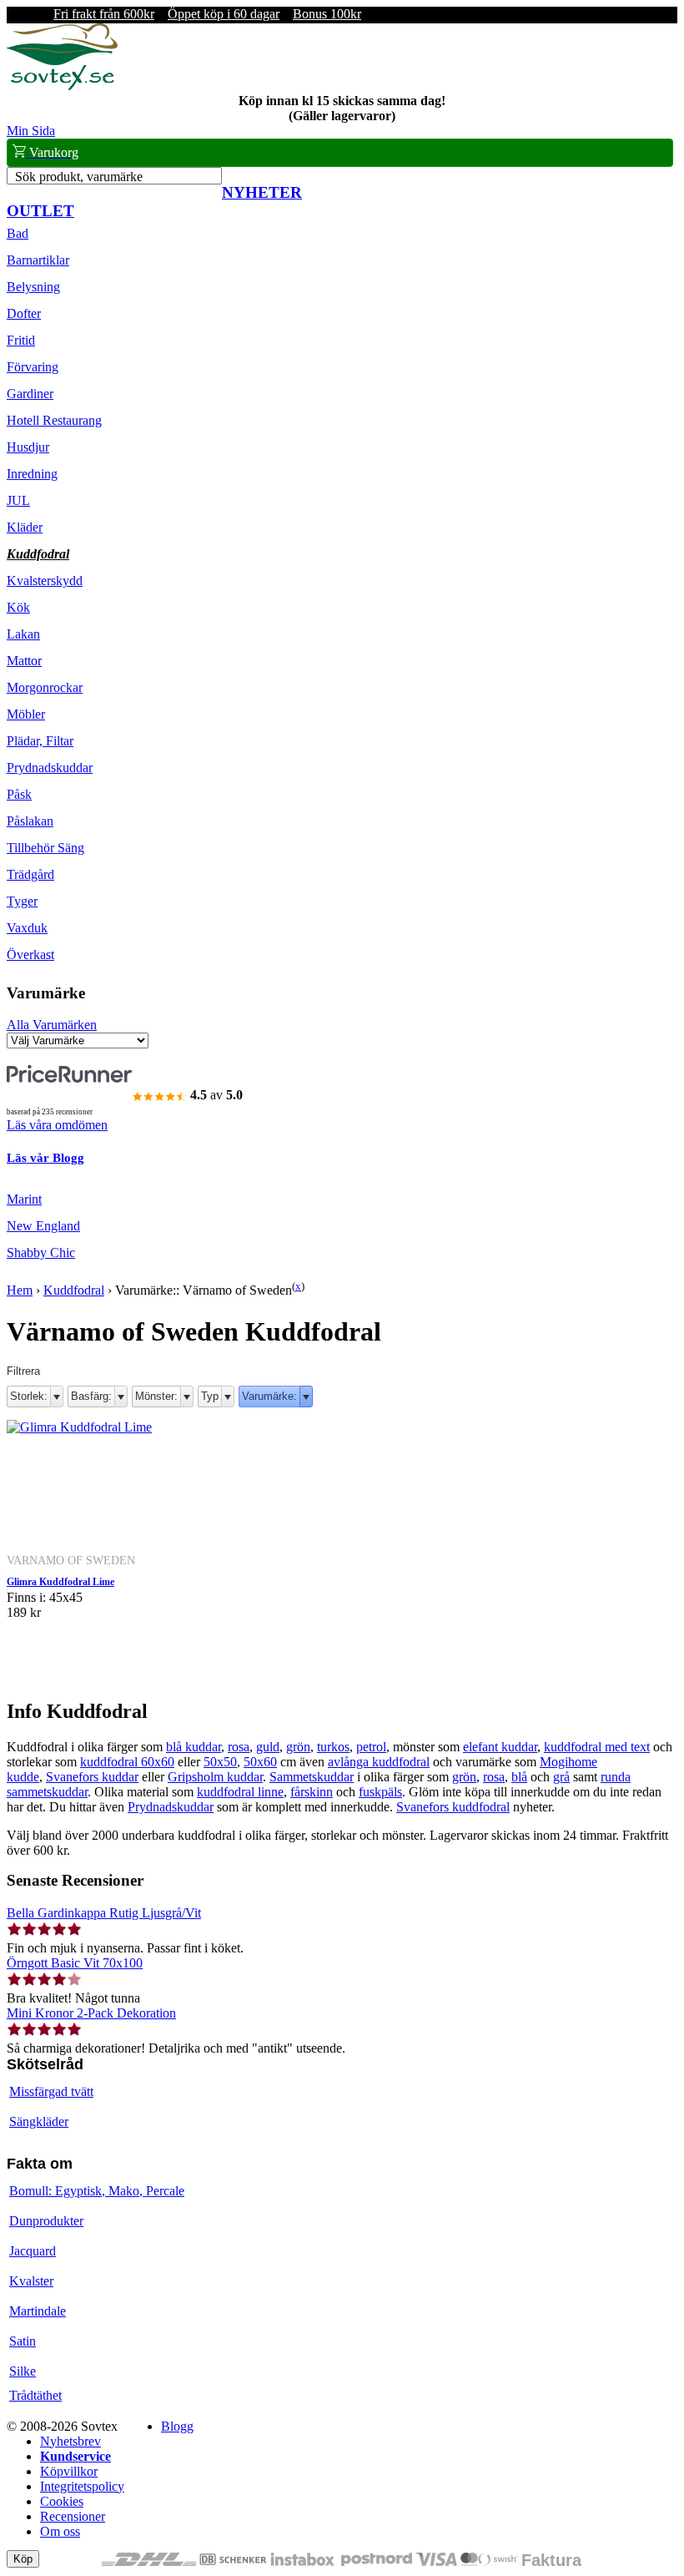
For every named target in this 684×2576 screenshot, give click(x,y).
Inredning (32, 474)
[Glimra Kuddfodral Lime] (79, 1427)
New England (43, 1226)
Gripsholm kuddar (215, 1777)
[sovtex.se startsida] (62, 86)
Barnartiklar (38, 260)
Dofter (24, 313)
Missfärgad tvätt (51, 2091)
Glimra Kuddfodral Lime (60, 1582)
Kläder (25, 527)
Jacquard (33, 2251)
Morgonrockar (45, 687)
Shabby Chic (41, 1253)
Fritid (21, 340)
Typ (210, 1396)
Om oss (60, 2531)
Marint (24, 1199)
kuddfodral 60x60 (127, 1762)
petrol (371, 1747)
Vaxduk (27, 928)
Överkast (30, 955)
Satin (23, 2341)
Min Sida (31, 131)
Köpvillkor (69, 2471)
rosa (239, 1747)
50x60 (260, 1762)
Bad (18, 233)
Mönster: (156, 1396)
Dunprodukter (46, 2221)
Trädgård (30, 874)
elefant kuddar (500, 1747)
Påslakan (30, 821)
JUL (18, 500)
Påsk (19, 794)
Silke (23, 2371)
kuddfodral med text (597, 1747)
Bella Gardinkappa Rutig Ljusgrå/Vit (104, 1913)
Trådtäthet (35, 2395)
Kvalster (31, 2281)
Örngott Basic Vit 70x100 (75, 1963)
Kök (18, 607)
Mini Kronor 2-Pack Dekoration (91, 2013)
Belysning (33, 287)
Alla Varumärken (52, 1025)
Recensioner (73, 2516)
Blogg (177, 2426)
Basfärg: (91, 1396)
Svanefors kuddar (92, 1777)
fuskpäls (380, 1792)
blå (519, 1777)
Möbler (26, 714)
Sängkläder (39, 2121)
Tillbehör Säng (45, 848)
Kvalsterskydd (45, 581)
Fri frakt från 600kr (104, 14)
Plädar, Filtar (40, 741)
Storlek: (29, 1396)
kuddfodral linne (240, 1792)
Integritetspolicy (82, 2486)
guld (268, 1747)
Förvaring (33, 367)
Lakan (23, 634)
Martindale (38, 2311)
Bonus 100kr (327, 14)
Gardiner (30, 394)
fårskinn (312, 1792)
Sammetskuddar (312, 1777)
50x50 (220, 1762)
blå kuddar (194, 1747)
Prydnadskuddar (50, 768)
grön (298, 1747)
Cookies (62, 2501)
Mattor (24, 661)
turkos (333, 1747)
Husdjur (28, 447)
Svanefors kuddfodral (453, 1807)
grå (561, 1777)
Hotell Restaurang (54, 420)
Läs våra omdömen (57, 1125)
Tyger (22, 901)
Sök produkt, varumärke (79, 177)
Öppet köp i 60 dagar (224, 14)
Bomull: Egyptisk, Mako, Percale (97, 2191)
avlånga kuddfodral (379, 1762)
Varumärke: (269, 1396)
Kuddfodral (38, 554)
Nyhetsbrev (70, 2441)
